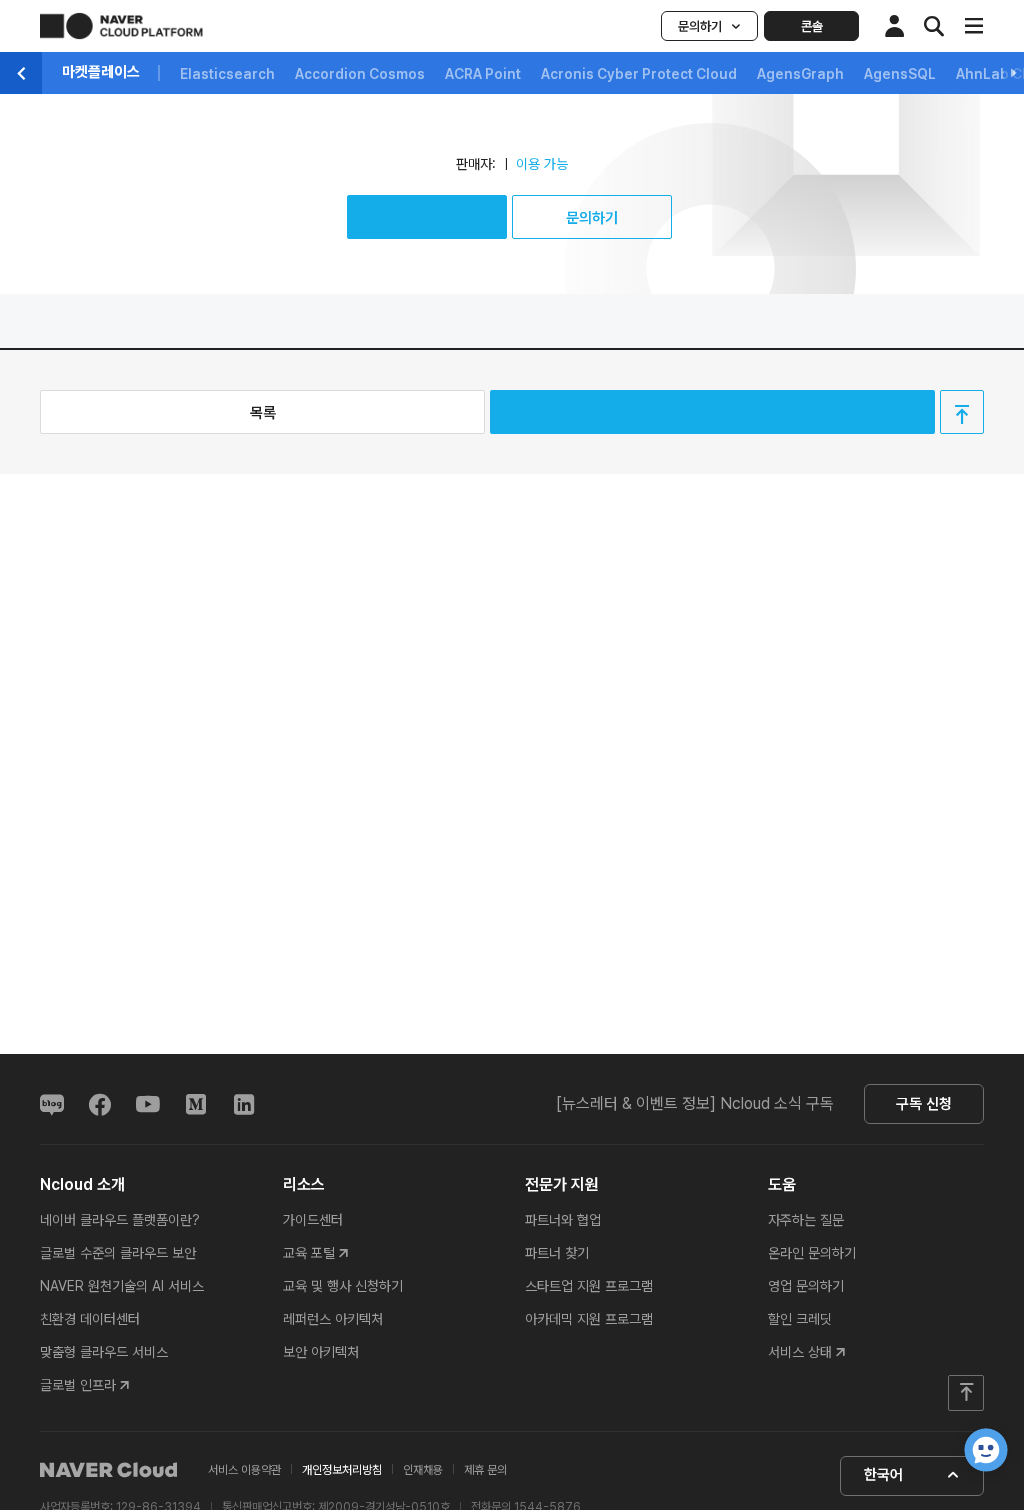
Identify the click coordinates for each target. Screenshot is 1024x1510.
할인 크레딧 (800, 1319)
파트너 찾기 (557, 1253)
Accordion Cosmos (360, 74)
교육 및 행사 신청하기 (343, 1286)
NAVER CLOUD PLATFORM (121, 26)
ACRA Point (483, 74)
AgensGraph (800, 74)
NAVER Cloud (109, 1470)
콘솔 (812, 26)
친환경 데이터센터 (90, 1319)
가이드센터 (313, 1220)
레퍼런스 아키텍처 (333, 1319)
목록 (263, 413)
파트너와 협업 (563, 1220)
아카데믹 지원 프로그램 (589, 1319)
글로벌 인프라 (78, 1385)
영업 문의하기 (806, 1286)
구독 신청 (924, 1104)
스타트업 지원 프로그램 (589, 1286)
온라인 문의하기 (812, 1253)
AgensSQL (900, 74)
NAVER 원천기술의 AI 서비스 (122, 1286)
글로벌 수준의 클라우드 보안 (118, 1253)
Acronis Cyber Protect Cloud (639, 74)
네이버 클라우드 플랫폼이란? (120, 1220)
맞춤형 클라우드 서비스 (104, 1352)
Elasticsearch (227, 74)
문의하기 (700, 26)
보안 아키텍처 (321, 1352)
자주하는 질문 (806, 1220)
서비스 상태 (800, 1352)
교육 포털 (309, 1253)
